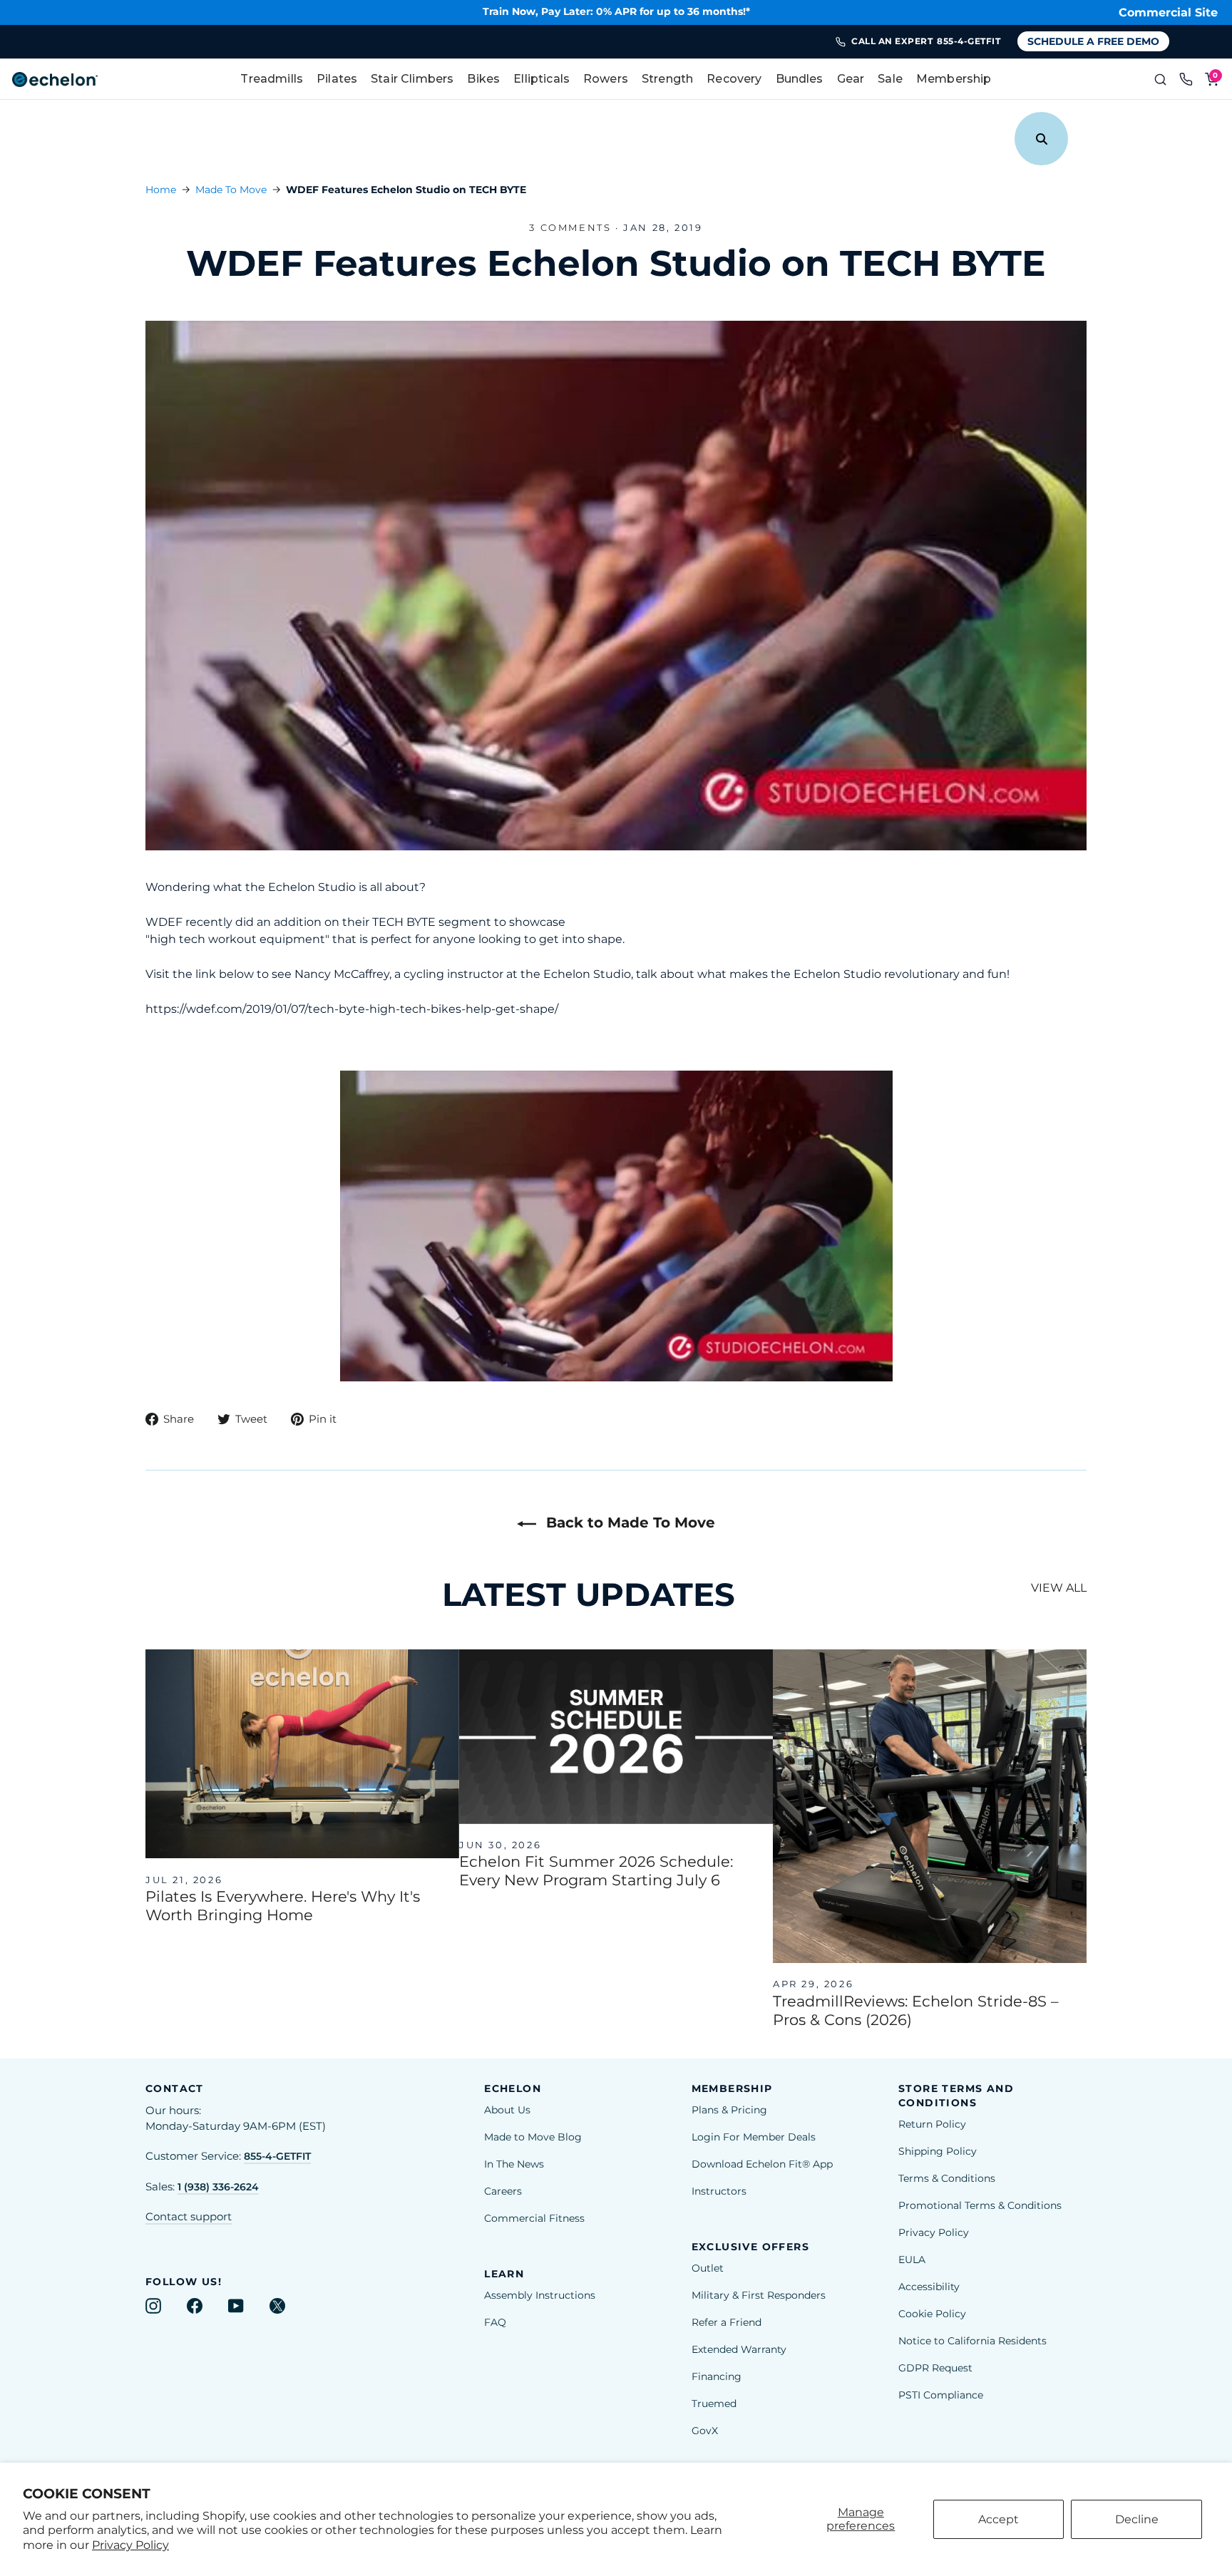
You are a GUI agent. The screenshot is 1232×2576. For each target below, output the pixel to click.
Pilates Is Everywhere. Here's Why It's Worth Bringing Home (283, 1906)
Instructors (719, 2191)
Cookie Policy (932, 2314)
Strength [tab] (667, 79)
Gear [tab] (851, 79)
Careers (503, 2191)
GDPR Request (935, 2368)
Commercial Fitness (534, 2218)
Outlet (708, 2268)
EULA (912, 2260)
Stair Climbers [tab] (412, 79)
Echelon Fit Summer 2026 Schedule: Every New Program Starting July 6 (596, 1871)
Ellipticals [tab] (541, 79)
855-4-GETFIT (277, 2156)
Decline (1137, 2519)
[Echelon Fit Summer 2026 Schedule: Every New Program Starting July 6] (616, 1737)
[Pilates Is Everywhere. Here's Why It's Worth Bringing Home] (302, 1754)
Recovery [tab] (734, 79)
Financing (717, 2376)
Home (161, 190)
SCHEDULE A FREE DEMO (1093, 41)
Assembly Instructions (540, 2295)
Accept (999, 2519)
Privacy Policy (130, 2545)
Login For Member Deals (754, 2137)
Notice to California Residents (972, 2341)
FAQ (495, 2322)
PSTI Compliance (941, 2395)
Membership (954, 79)
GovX (705, 2431)
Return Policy (932, 2124)
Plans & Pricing (729, 2110)
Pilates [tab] (337, 79)
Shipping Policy (938, 2151)
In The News (514, 2164)
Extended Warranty (739, 2349)
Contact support (189, 2217)
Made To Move (231, 190)
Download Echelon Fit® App (762, 2164)
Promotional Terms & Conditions (980, 2205)
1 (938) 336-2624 (218, 2187)
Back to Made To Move (628, 1523)
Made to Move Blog (533, 2137)
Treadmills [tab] (272, 79)
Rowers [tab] (606, 79)
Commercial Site (1168, 12)
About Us (507, 2110)
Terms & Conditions (947, 2178)
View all (1059, 1588)
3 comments (572, 227)
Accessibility (929, 2287)
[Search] (1161, 79)
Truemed (714, 2404)
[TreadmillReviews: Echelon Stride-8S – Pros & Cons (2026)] (930, 1806)
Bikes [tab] (483, 79)
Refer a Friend (727, 2322)
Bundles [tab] (800, 79)
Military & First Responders (759, 2295)
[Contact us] (1186, 79)
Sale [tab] (890, 79)
